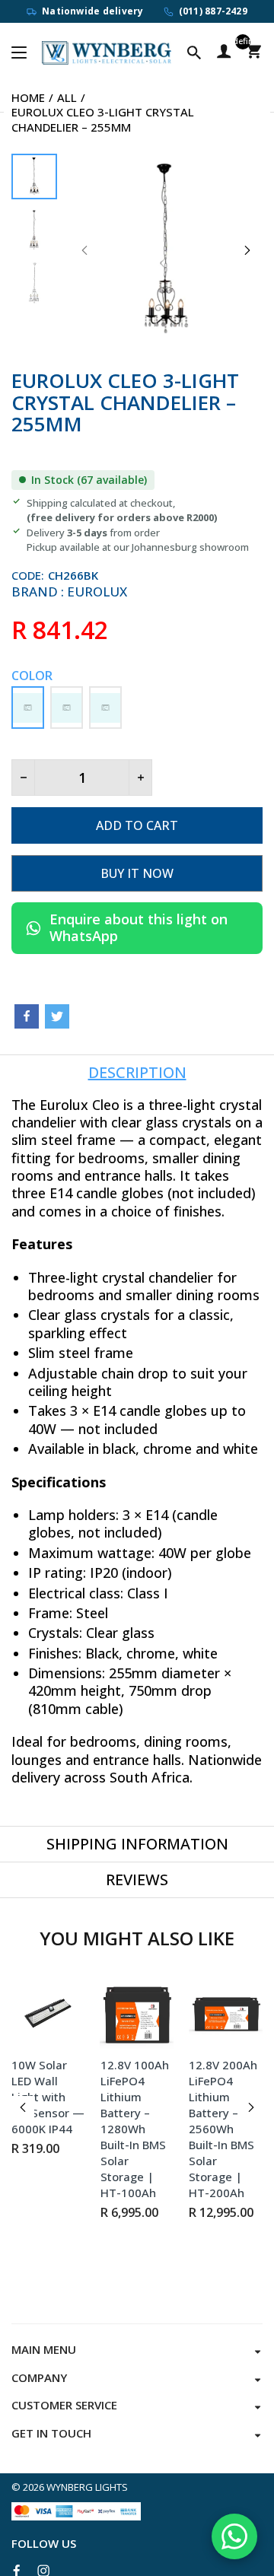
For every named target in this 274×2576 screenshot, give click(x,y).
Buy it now (137, 873)
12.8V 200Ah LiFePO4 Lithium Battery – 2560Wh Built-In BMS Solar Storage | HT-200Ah (223, 2129)
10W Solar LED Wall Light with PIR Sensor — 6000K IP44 (48, 2097)
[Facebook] (27, 1016)
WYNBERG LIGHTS (87, 2487)
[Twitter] (57, 1016)
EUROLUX (97, 592)
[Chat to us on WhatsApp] (234, 2536)
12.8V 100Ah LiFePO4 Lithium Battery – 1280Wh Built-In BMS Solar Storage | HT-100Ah (135, 2129)
